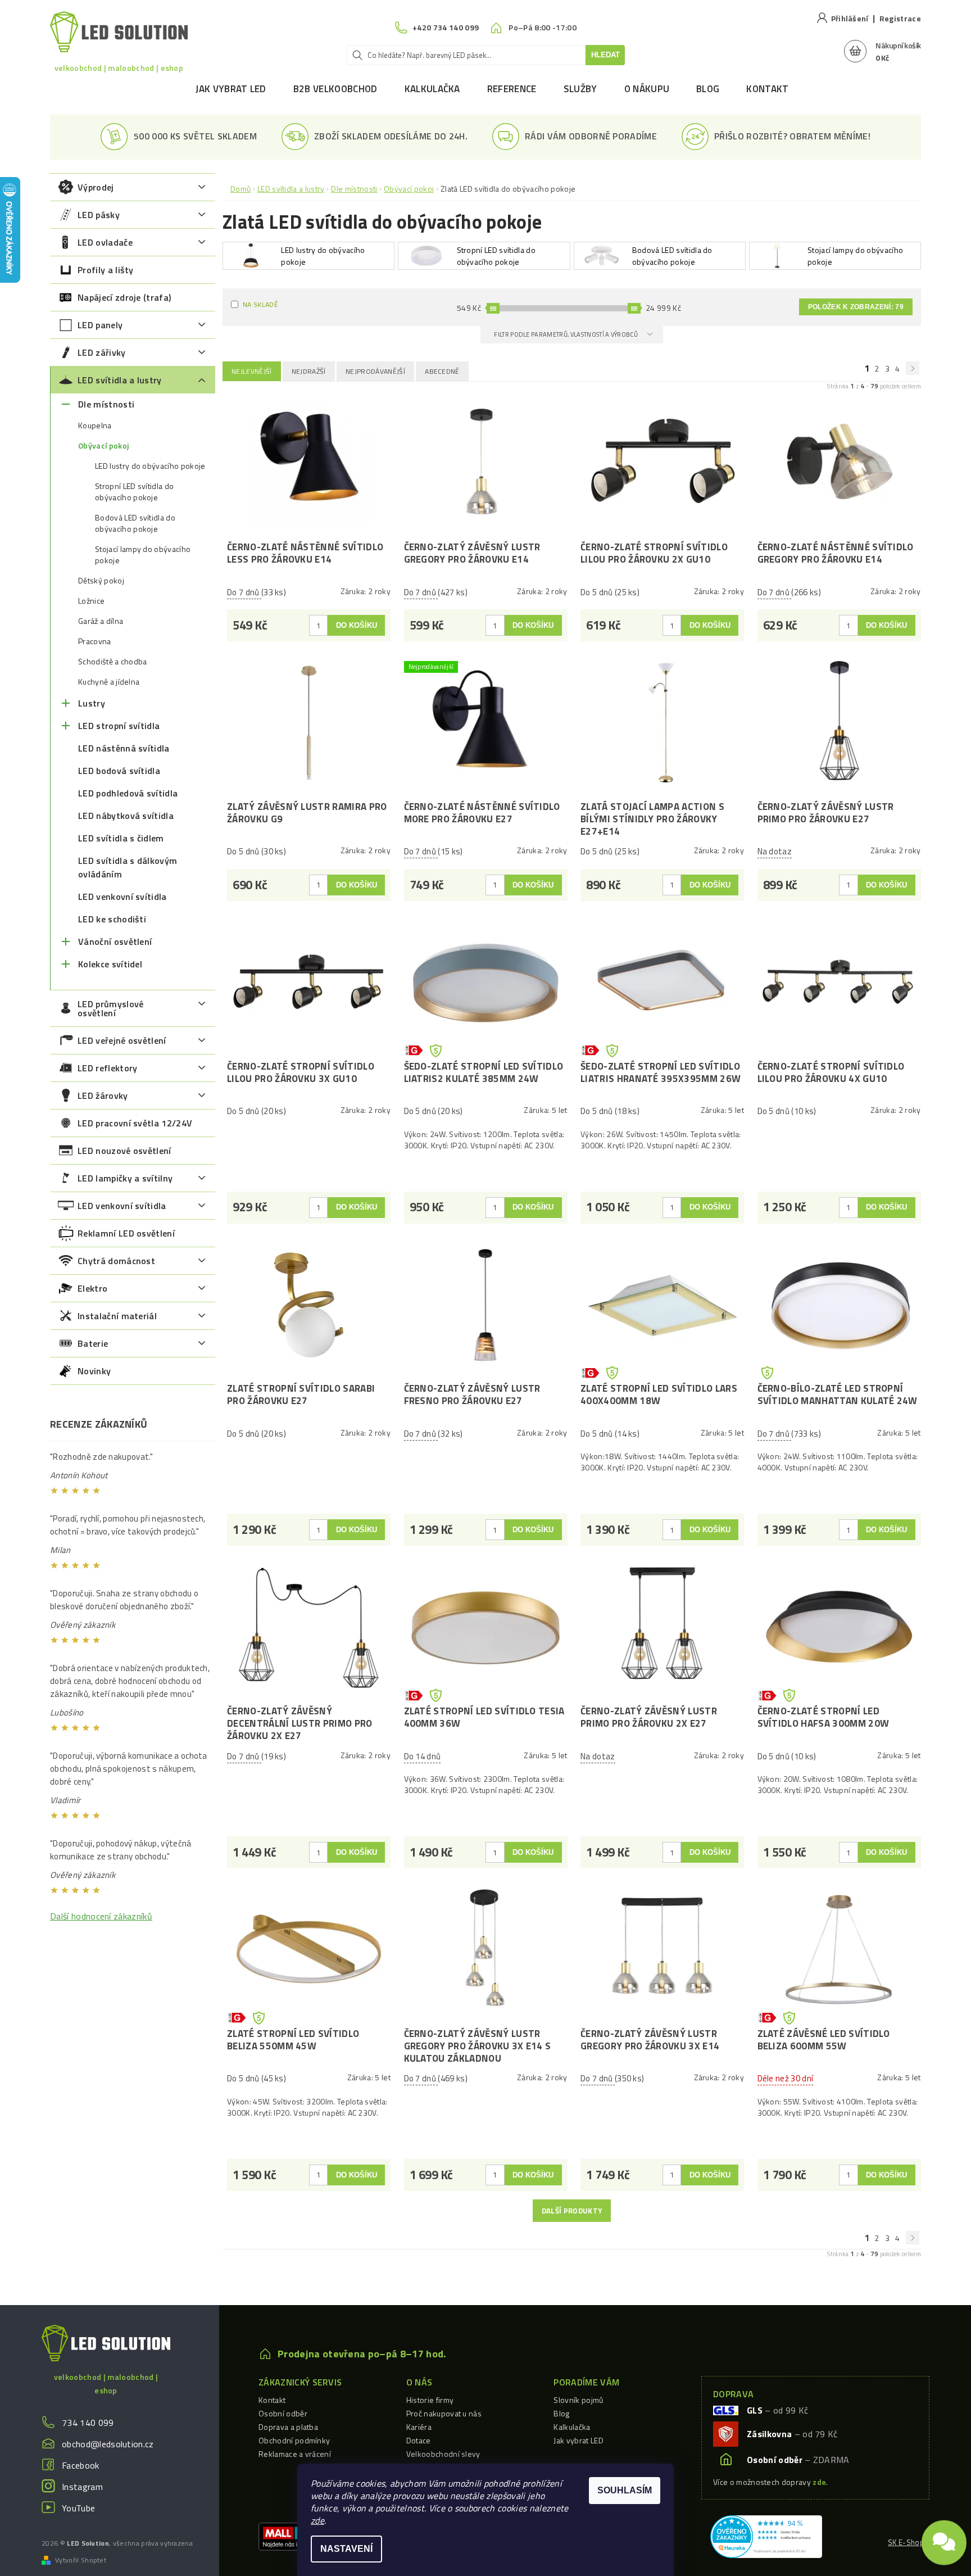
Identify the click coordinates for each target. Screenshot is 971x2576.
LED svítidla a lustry (120, 380)
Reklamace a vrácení (295, 2454)
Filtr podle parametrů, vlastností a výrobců (566, 334)
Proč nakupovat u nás (444, 2413)
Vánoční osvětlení (115, 941)
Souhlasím (625, 2490)
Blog (708, 89)
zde (317, 2520)
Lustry (92, 703)
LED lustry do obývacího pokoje (150, 466)
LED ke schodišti (112, 919)
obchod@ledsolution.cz (108, 2444)
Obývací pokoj (103, 446)
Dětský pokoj (101, 581)
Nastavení (346, 2549)
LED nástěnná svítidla (124, 748)
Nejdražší (309, 371)
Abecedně (442, 371)
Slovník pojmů (578, 2400)
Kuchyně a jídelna (109, 682)
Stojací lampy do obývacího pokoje (143, 555)
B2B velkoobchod (335, 89)
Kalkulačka (432, 89)
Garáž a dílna (101, 621)
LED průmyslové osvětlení (110, 1008)
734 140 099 (88, 2423)
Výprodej (96, 187)
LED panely (100, 325)
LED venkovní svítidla (122, 897)
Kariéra (419, 2427)
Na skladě (260, 304)
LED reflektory (107, 1068)
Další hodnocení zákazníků (101, 1916)
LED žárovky (103, 1095)
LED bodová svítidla (119, 771)
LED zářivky (102, 352)
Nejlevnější (252, 371)
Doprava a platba (288, 2427)
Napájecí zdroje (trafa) (124, 297)
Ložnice (91, 601)
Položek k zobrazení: (856, 307)
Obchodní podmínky (294, 2440)
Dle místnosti (106, 404)
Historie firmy (430, 2400)
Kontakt (767, 89)
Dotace (419, 2440)
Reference (512, 89)
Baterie (93, 1343)
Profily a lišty (106, 270)
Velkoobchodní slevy (443, 2454)
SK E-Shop (906, 2542)
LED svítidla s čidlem (121, 838)
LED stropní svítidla (119, 726)
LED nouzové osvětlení (124, 1151)
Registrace (900, 18)
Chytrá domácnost (116, 1261)
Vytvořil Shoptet (81, 2560)
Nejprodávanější (375, 371)
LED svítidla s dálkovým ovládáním (128, 867)
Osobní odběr (283, 2413)
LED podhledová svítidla (128, 793)
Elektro (92, 1288)
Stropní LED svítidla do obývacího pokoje (134, 492)
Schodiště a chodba (113, 662)
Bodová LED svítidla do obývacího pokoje (135, 523)
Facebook (81, 2465)
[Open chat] (944, 2539)
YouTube (78, 2508)
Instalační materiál (117, 1316)
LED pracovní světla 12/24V (135, 1123)
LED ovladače (105, 242)
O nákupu (647, 89)
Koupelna (95, 425)
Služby (580, 89)
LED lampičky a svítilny (125, 1178)
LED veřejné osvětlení (122, 1040)
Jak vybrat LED (231, 89)
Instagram (82, 2487)
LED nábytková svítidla (126, 816)
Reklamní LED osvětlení (126, 1233)
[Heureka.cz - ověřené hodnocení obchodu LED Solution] (766, 2536)
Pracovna (95, 641)
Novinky (94, 1371)
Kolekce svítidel (110, 964)
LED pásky (99, 215)
